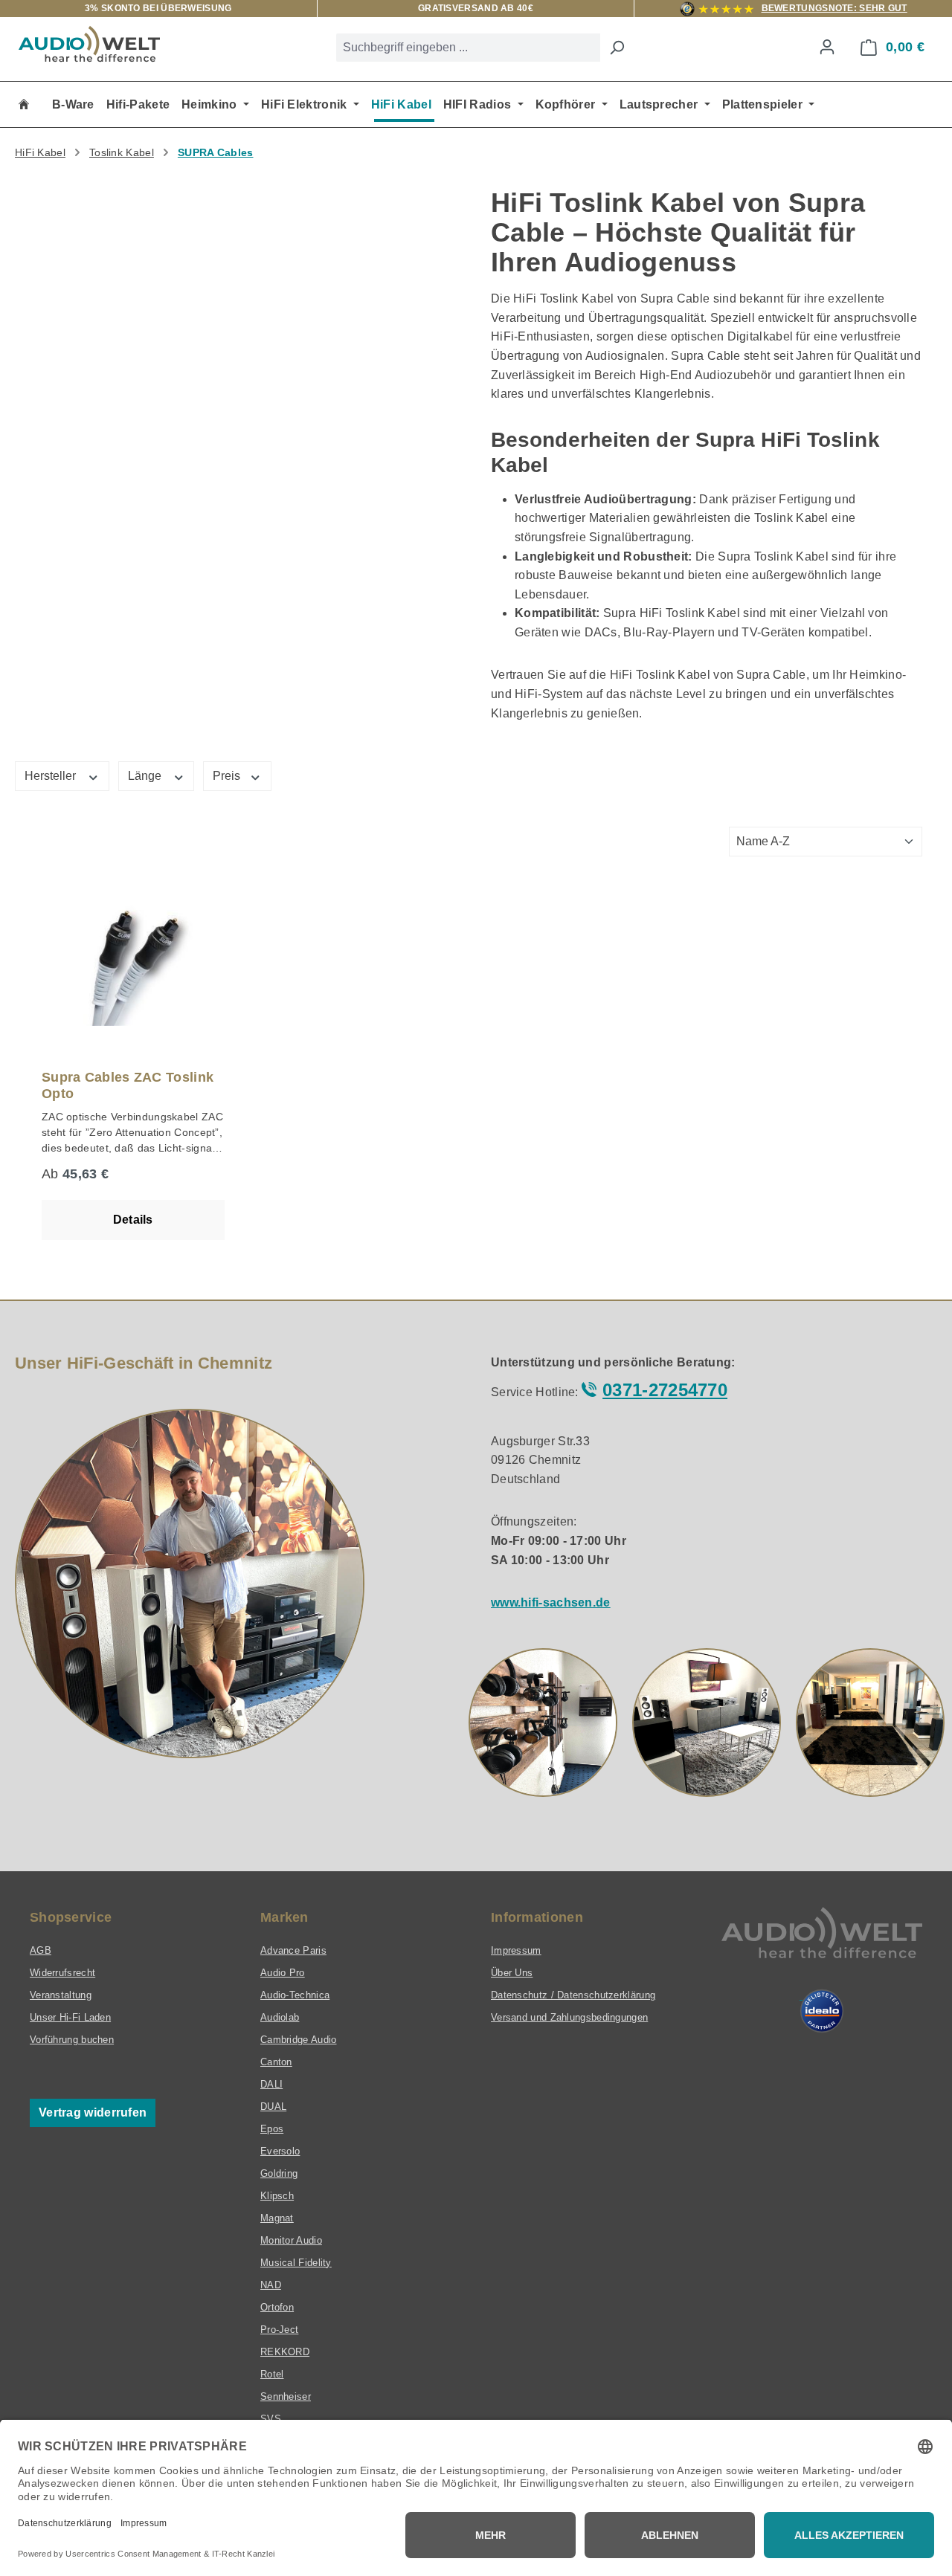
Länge (146, 776)
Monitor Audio (291, 2240)
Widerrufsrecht (62, 1973)
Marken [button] (284, 1917)
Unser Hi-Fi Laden (70, 2017)
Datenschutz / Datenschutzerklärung (573, 1995)
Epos (272, 2129)
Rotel (272, 2374)
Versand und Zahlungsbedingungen (569, 2017)
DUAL (273, 2107)
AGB (41, 1950)
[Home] (24, 104)
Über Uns (512, 1973)
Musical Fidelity (296, 2263)
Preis (228, 776)
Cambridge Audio (299, 2040)
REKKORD (285, 2352)
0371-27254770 (665, 1390)
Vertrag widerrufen (93, 2112)
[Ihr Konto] (827, 47)
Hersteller (52, 776)
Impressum (516, 1950)
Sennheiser (286, 2396)
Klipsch (277, 2196)
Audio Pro (283, 1973)
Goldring (279, 2173)
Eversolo (280, 2151)
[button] (543, 1723)
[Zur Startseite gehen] (89, 44)
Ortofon (277, 2307)
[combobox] (468, 48)
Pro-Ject (279, 2330)
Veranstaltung (61, 1995)
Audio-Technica (295, 1995)
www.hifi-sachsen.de (551, 1602)
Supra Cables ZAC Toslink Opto (128, 1085)
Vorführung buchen (72, 2040)
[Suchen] (617, 48)
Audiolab (280, 2017)
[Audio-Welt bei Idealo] (822, 2011)
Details (133, 1220)
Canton (276, 2062)
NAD (271, 2285)
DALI (271, 2084)
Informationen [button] (537, 1917)
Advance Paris (293, 1950)
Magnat (277, 2218)
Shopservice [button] (71, 1917)
